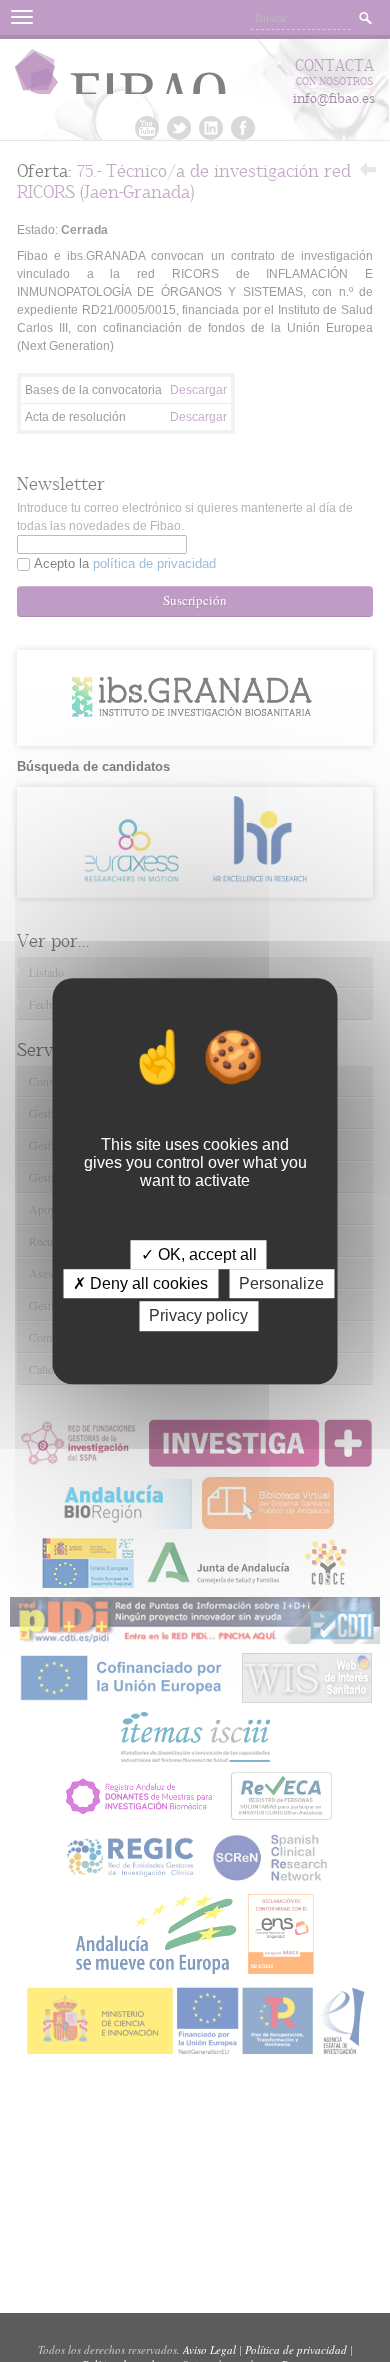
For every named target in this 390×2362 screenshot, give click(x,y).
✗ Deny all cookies (140, 1283)
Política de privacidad (296, 2349)
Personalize (281, 1283)
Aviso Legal (209, 2349)
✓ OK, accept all (199, 1254)
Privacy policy (198, 1316)
